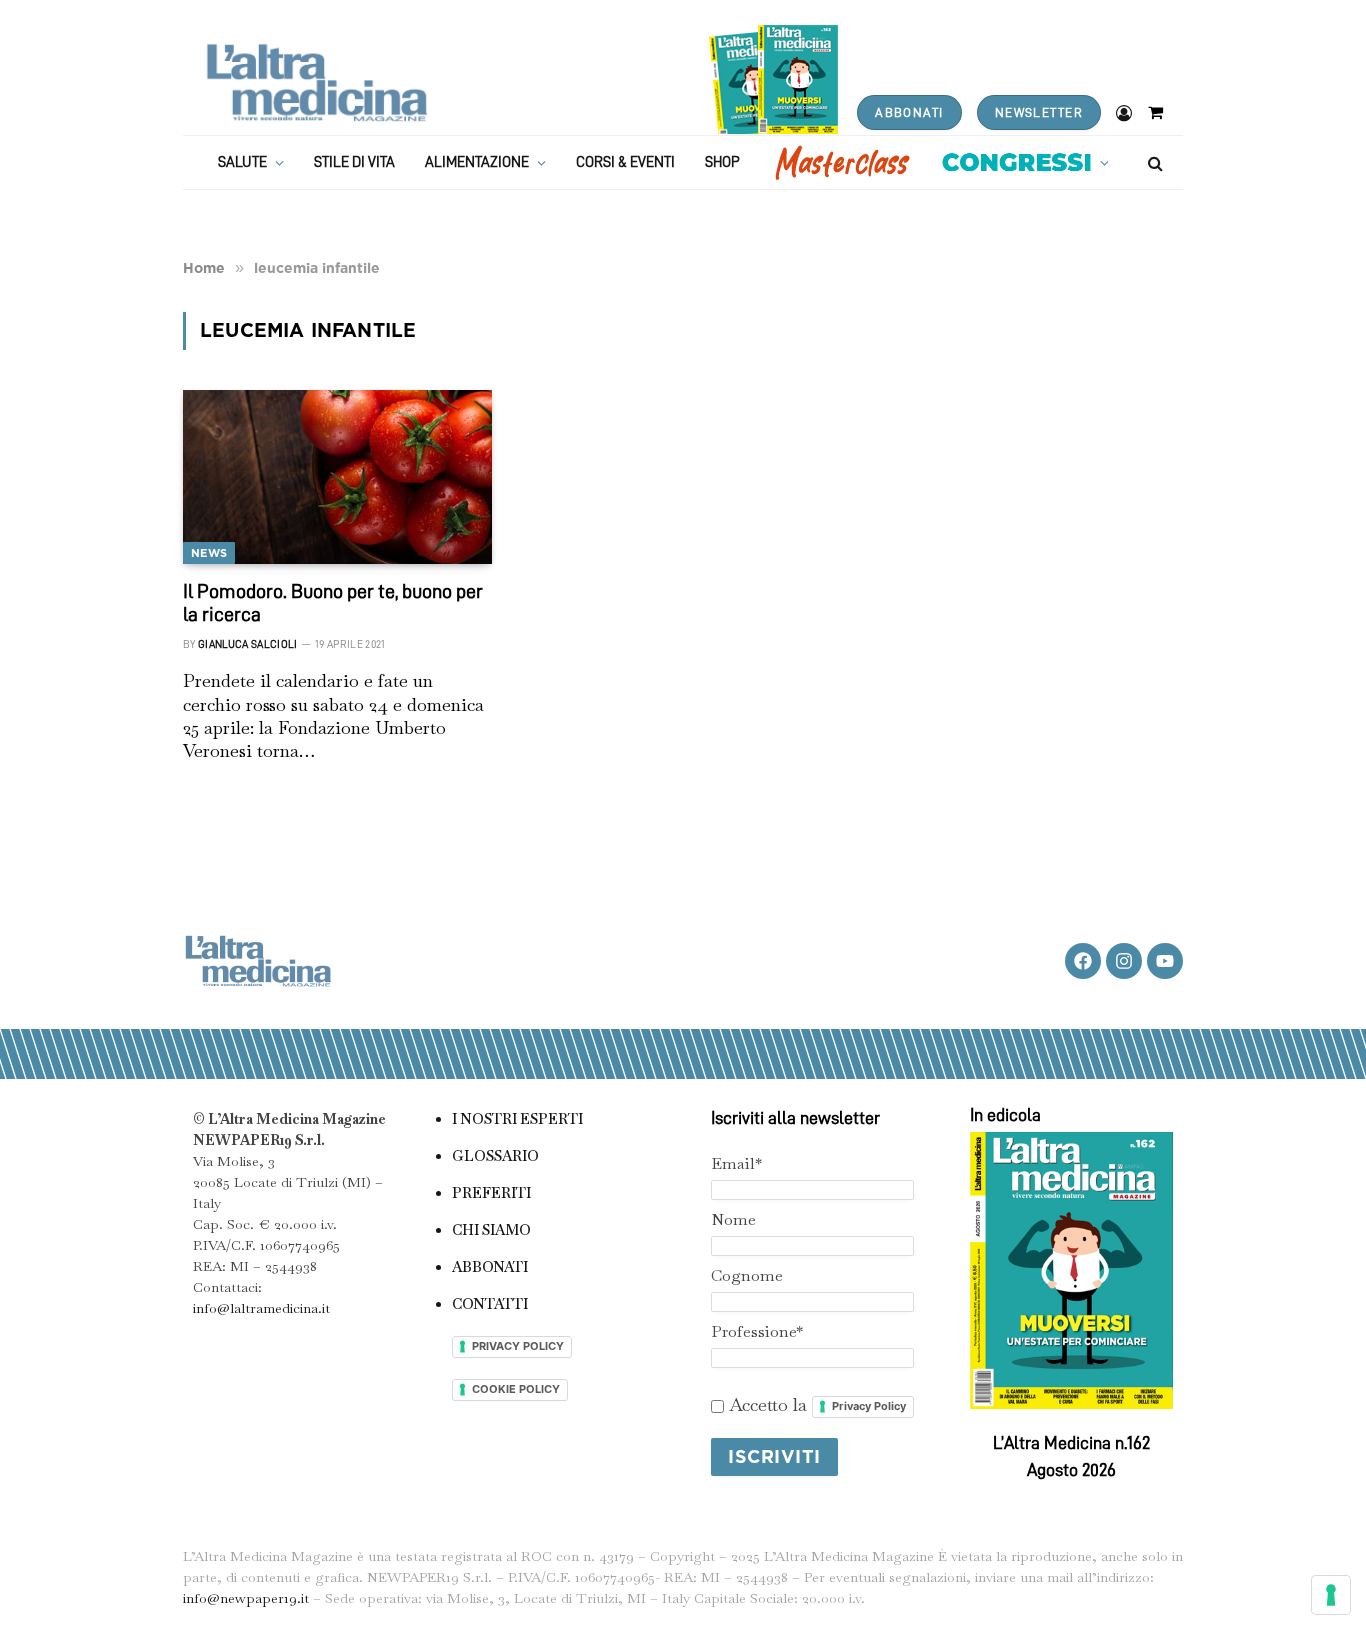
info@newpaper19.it (246, 1598)
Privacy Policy (869, 1406)
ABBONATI (909, 112)
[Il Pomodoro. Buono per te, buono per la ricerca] (337, 477)
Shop (722, 162)
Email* (736, 1163)
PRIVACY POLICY (518, 1346)
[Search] (1153, 162)
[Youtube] (1165, 961)
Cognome (747, 1275)
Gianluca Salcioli (248, 644)
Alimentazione (477, 162)
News (209, 553)
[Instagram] (1124, 961)
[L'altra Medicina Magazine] (316, 82)
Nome (733, 1219)
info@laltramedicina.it (261, 1308)
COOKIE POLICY (516, 1389)
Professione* (757, 1331)
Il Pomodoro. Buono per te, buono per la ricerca (333, 602)
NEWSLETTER (1039, 112)
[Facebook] (1083, 961)
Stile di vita (354, 162)
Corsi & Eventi (625, 162)
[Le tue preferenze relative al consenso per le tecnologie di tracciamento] (1331, 1595)
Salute (242, 162)
